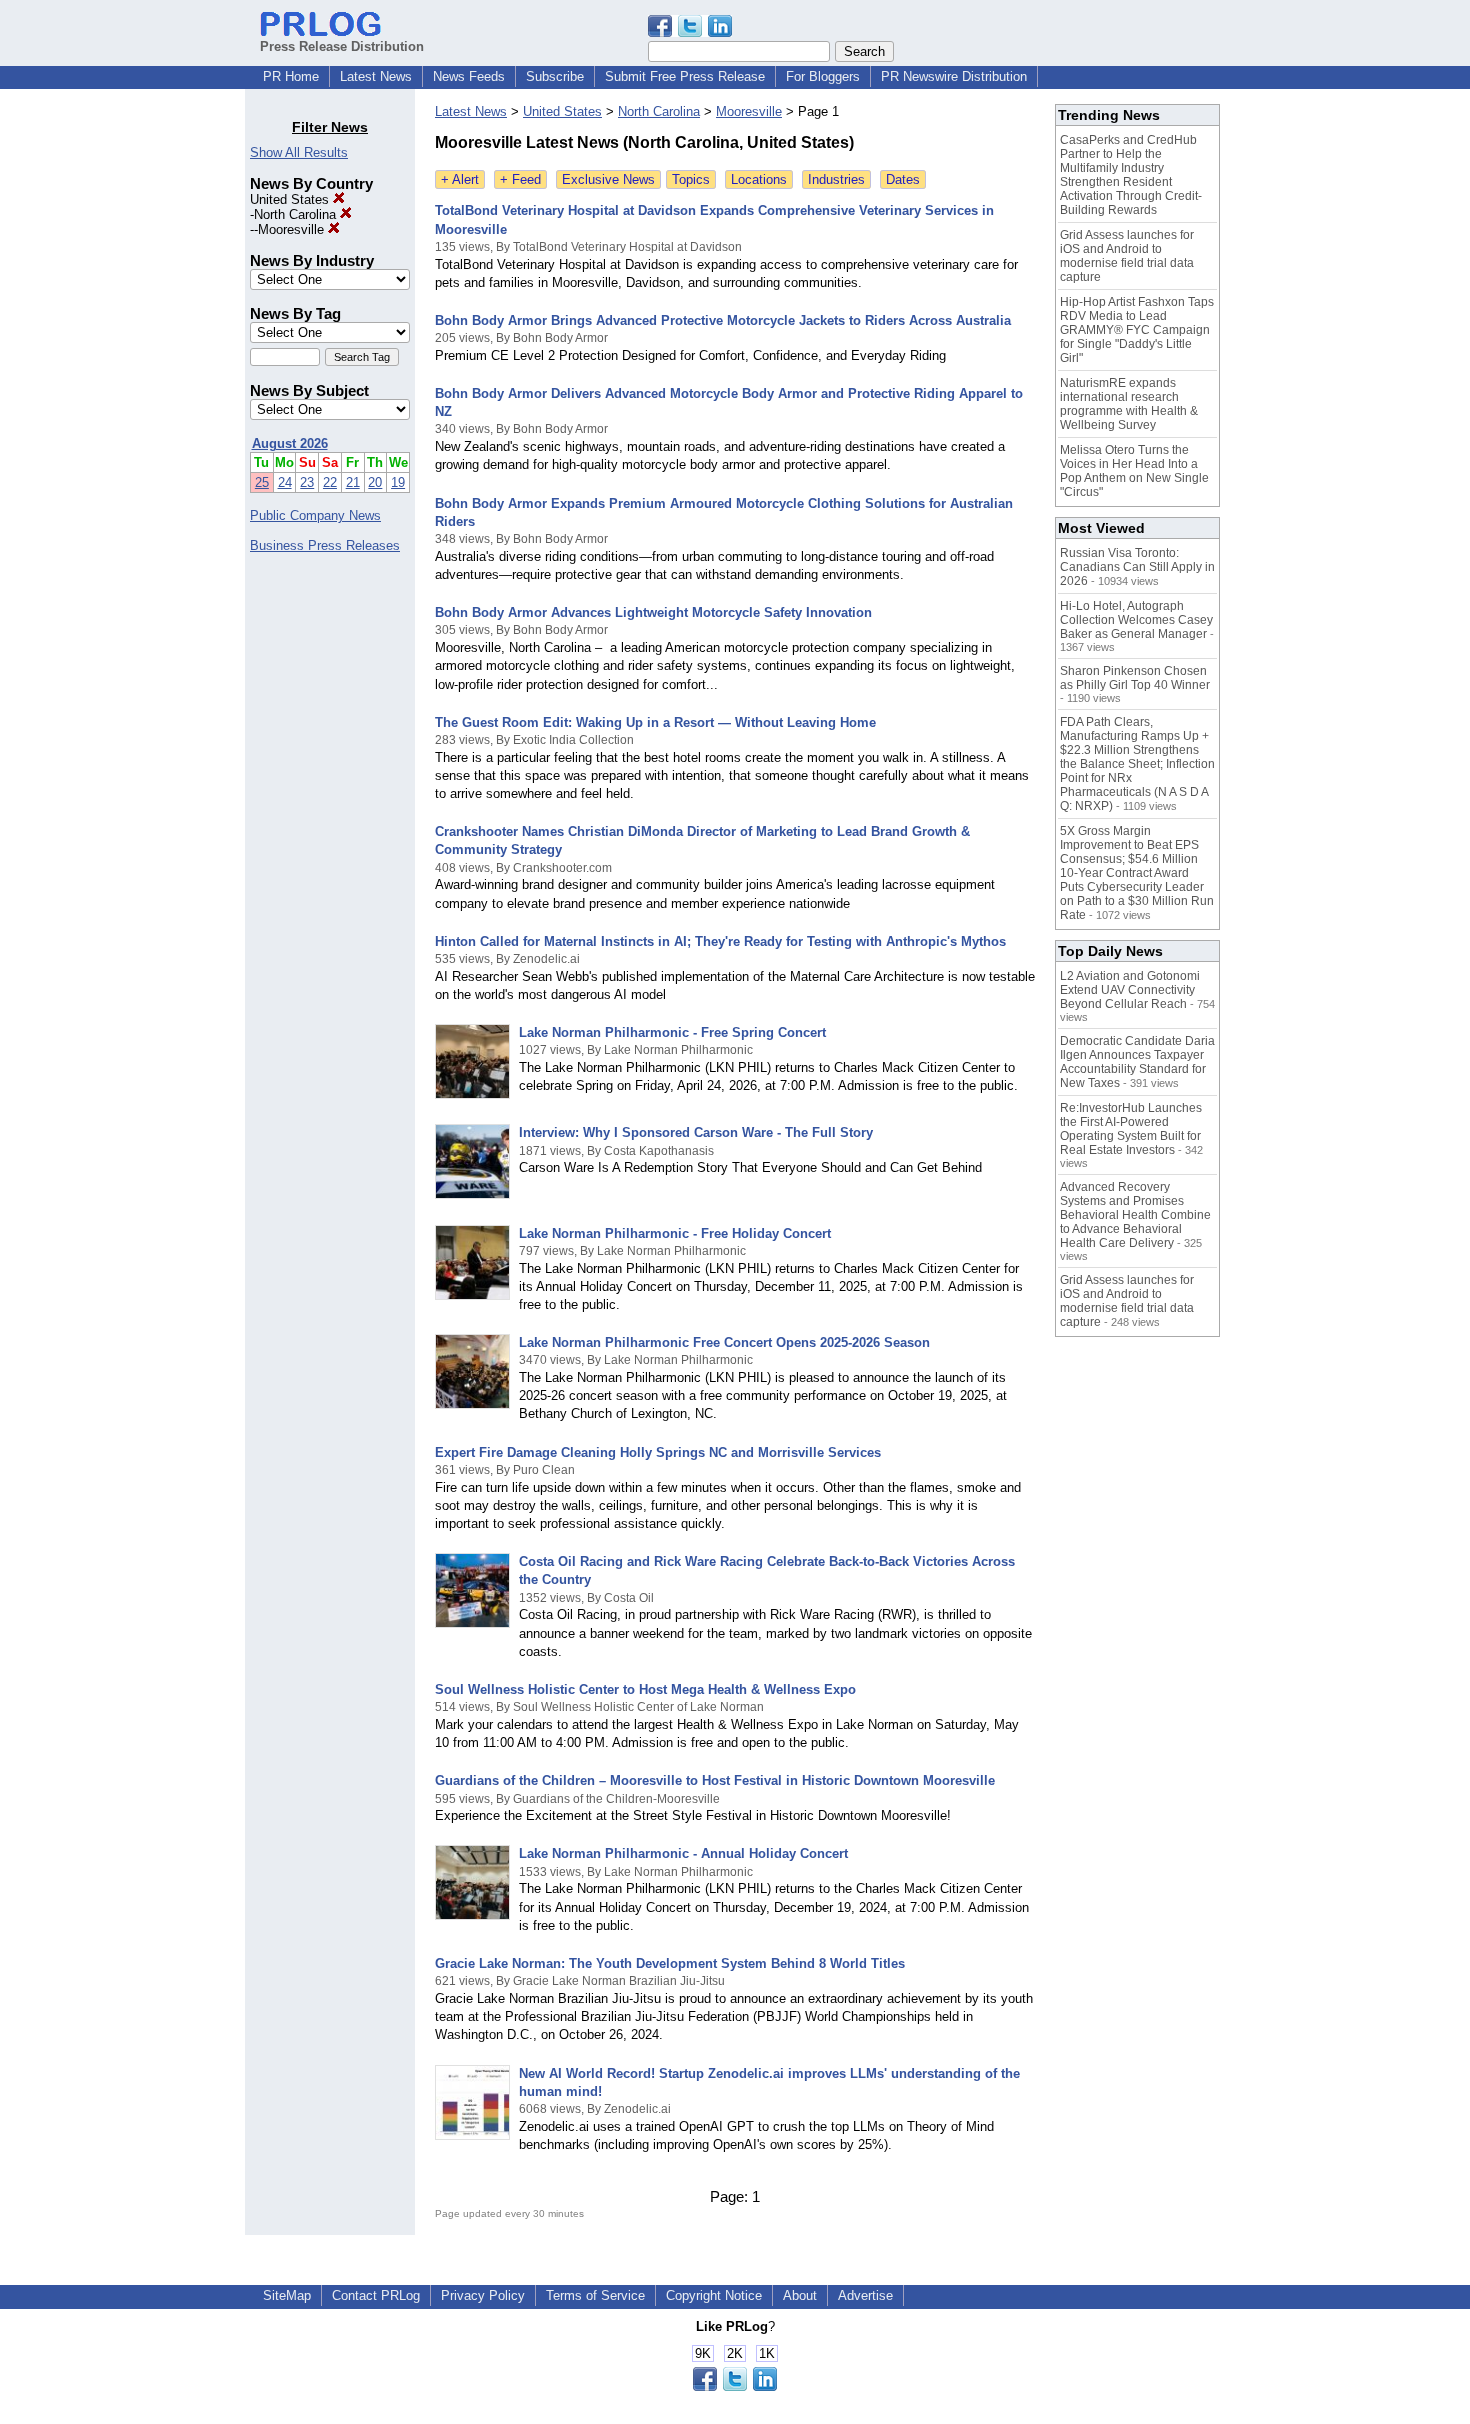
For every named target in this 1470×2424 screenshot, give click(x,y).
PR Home (291, 76)
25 (262, 482)
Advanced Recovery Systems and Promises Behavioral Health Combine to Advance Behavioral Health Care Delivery (1135, 1215)
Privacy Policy (483, 2295)
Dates (903, 179)
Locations (759, 179)
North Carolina (297, 214)
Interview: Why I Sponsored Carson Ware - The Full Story (696, 1132)
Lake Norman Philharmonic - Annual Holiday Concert (683, 1853)
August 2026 (290, 443)
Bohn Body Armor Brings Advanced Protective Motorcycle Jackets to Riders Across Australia (723, 320)
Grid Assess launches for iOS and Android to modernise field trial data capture (1127, 256)
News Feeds (469, 76)
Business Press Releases (325, 545)
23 (307, 482)
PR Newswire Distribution (954, 76)
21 (353, 482)
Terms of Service (595, 2295)
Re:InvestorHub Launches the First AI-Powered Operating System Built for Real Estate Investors (1131, 1129)
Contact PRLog (376, 2295)
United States (291, 199)
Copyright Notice (714, 2295)
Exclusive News (608, 179)
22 (330, 482)
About (800, 2295)
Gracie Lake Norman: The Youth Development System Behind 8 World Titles (670, 1963)
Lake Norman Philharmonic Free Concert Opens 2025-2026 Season (724, 1342)
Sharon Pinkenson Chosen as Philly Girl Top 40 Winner (1135, 678)
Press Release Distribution (342, 46)
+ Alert (460, 179)
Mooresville (293, 229)
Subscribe (555, 76)
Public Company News (315, 515)
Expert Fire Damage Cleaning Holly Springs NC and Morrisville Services (658, 1452)
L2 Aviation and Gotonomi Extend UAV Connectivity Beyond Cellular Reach (1130, 990)
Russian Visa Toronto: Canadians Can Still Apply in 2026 (1137, 567)
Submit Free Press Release (685, 76)
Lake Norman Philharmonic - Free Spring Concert (672, 1032)
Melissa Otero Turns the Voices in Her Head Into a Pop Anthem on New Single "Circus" (1134, 471)
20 (375, 482)
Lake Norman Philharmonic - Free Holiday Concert (675, 1233)
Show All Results (299, 152)
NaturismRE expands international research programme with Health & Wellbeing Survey (1129, 404)
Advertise (865, 2295)
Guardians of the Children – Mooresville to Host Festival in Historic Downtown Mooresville (715, 1780)
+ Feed (520, 179)
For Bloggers (823, 76)
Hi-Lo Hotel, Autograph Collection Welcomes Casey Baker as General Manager (1136, 620)
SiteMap (287, 2295)
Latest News (376, 76)
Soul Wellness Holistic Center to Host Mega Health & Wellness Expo (645, 1689)
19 (398, 482)
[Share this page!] (690, 32)
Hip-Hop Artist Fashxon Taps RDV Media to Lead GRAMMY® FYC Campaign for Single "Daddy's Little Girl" (1137, 330)
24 (285, 482)
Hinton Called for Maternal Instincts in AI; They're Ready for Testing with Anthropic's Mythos (720, 941)
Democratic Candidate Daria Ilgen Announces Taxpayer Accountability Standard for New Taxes (1137, 1062)
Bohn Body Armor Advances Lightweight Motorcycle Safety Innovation (653, 612)
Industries (836, 179)
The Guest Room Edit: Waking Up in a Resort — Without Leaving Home (655, 722)
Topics (691, 179)
